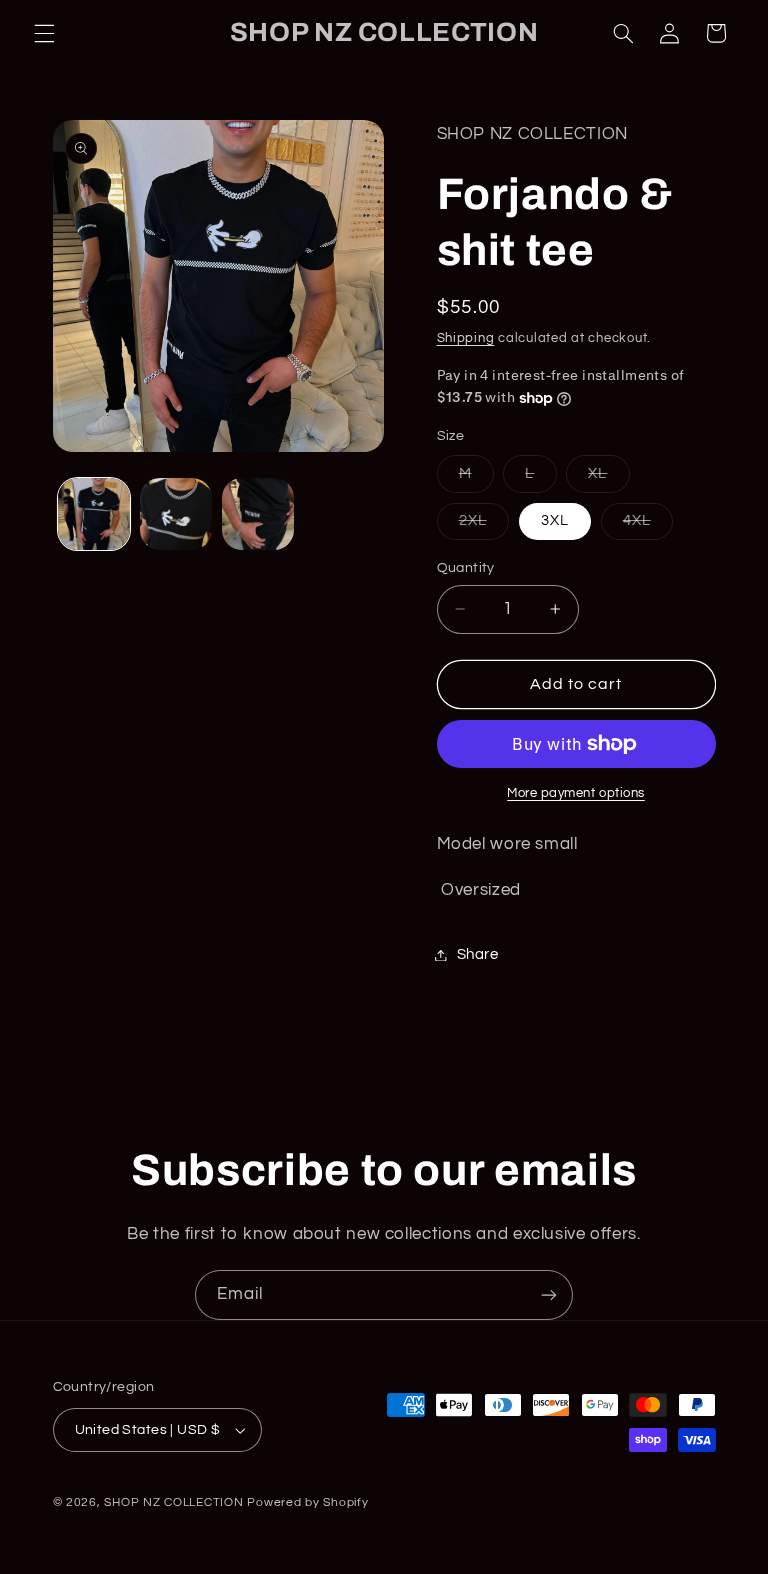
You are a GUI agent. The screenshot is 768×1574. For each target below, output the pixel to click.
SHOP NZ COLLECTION (173, 1502)
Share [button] (478, 954)
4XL (648, 526)
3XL (555, 520)
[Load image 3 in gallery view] (258, 514)
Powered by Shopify (307, 1502)
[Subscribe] (549, 1294)
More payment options (576, 793)
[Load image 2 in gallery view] (176, 514)
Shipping (466, 338)
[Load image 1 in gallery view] (94, 514)
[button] (44, 33)
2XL (484, 526)
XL (608, 479)
